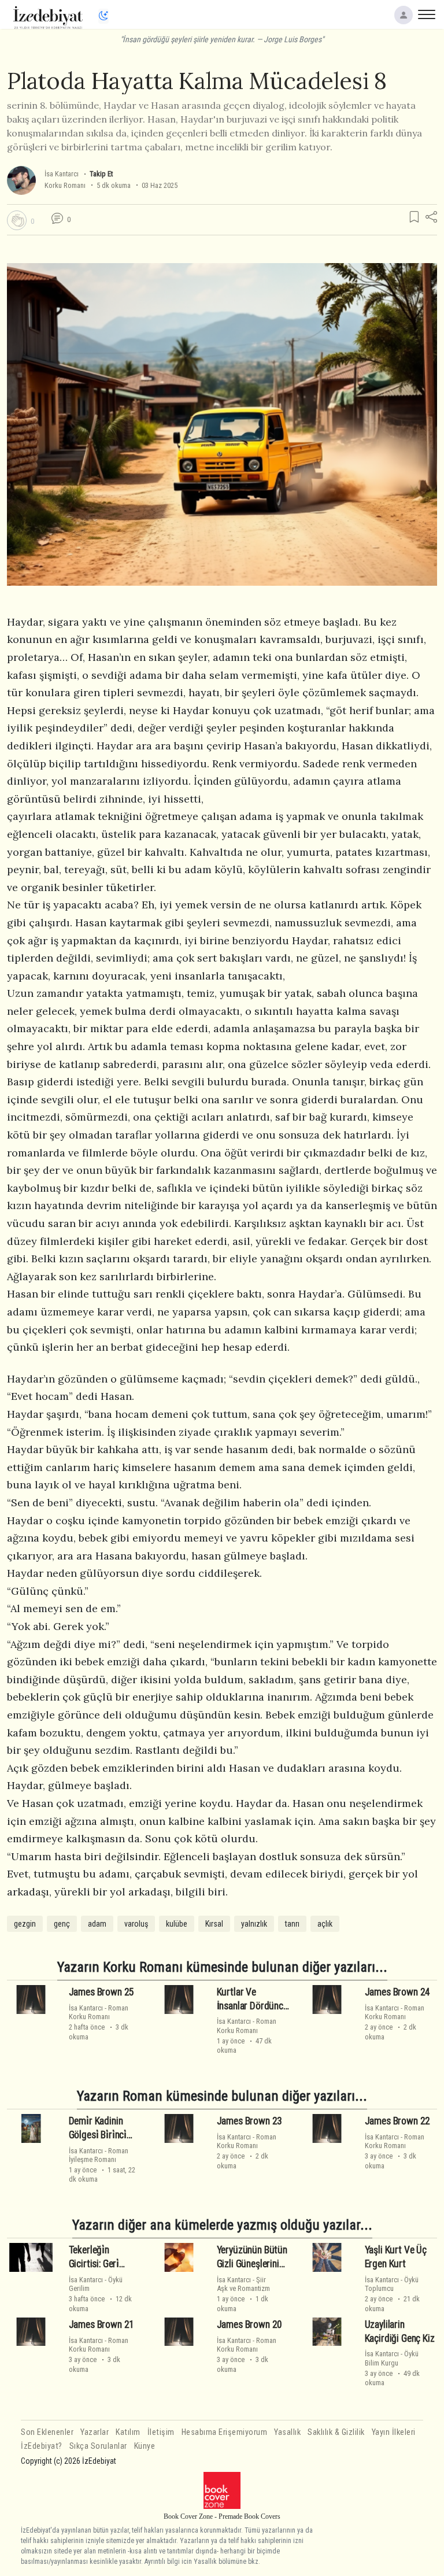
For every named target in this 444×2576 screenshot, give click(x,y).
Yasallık (287, 2432)
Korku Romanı (65, 185)
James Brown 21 (102, 2324)
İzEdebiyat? (42, 2446)
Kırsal (214, 1924)
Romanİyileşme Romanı (99, 2155)
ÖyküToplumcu (392, 2284)
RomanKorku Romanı (99, 2012)
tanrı (292, 1924)
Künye (145, 2446)
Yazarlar (95, 2432)
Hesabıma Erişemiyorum (225, 2432)
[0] (17, 220)
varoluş (136, 1924)
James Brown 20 (250, 2324)
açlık (325, 1924)
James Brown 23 (250, 2121)
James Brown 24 (398, 1992)
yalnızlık (254, 1924)
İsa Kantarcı (62, 174)
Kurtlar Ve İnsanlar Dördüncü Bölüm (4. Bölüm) (253, 2006)
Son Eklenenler (47, 2432)
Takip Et (101, 174)
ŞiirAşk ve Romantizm (243, 2284)
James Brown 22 (398, 2121)
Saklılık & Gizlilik (336, 2432)
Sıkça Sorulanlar (98, 2446)
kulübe (177, 1924)
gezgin (25, 1924)
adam (97, 1924)
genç (62, 1924)
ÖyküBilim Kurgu (392, 2358)
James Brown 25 (102, 1992)
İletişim (161, 2432)
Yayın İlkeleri (394, 2432)
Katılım (128, 2432)
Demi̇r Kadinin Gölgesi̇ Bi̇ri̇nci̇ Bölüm (98, 2135)
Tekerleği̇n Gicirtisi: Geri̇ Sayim (94, 2264)
